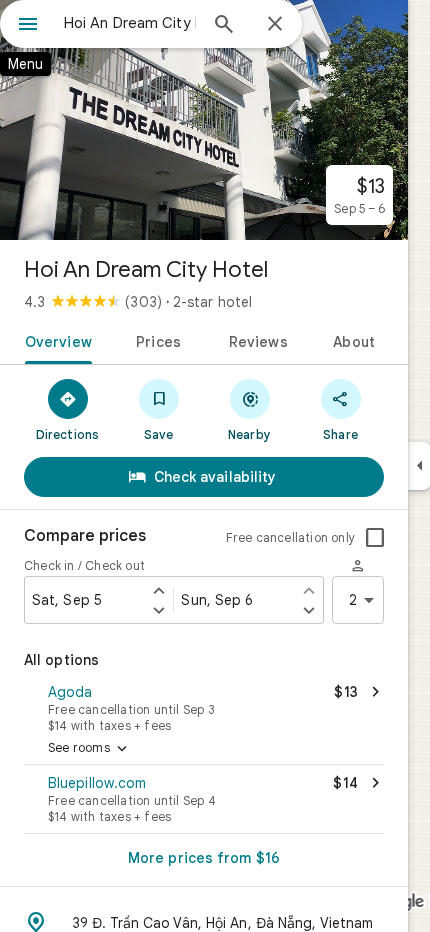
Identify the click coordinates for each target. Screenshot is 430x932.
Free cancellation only (290, 537)
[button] (204, 706)
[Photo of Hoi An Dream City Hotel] (204, 120)
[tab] (54, 340)
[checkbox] (375, 538)
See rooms (89, 749)
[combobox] (130, 23)
